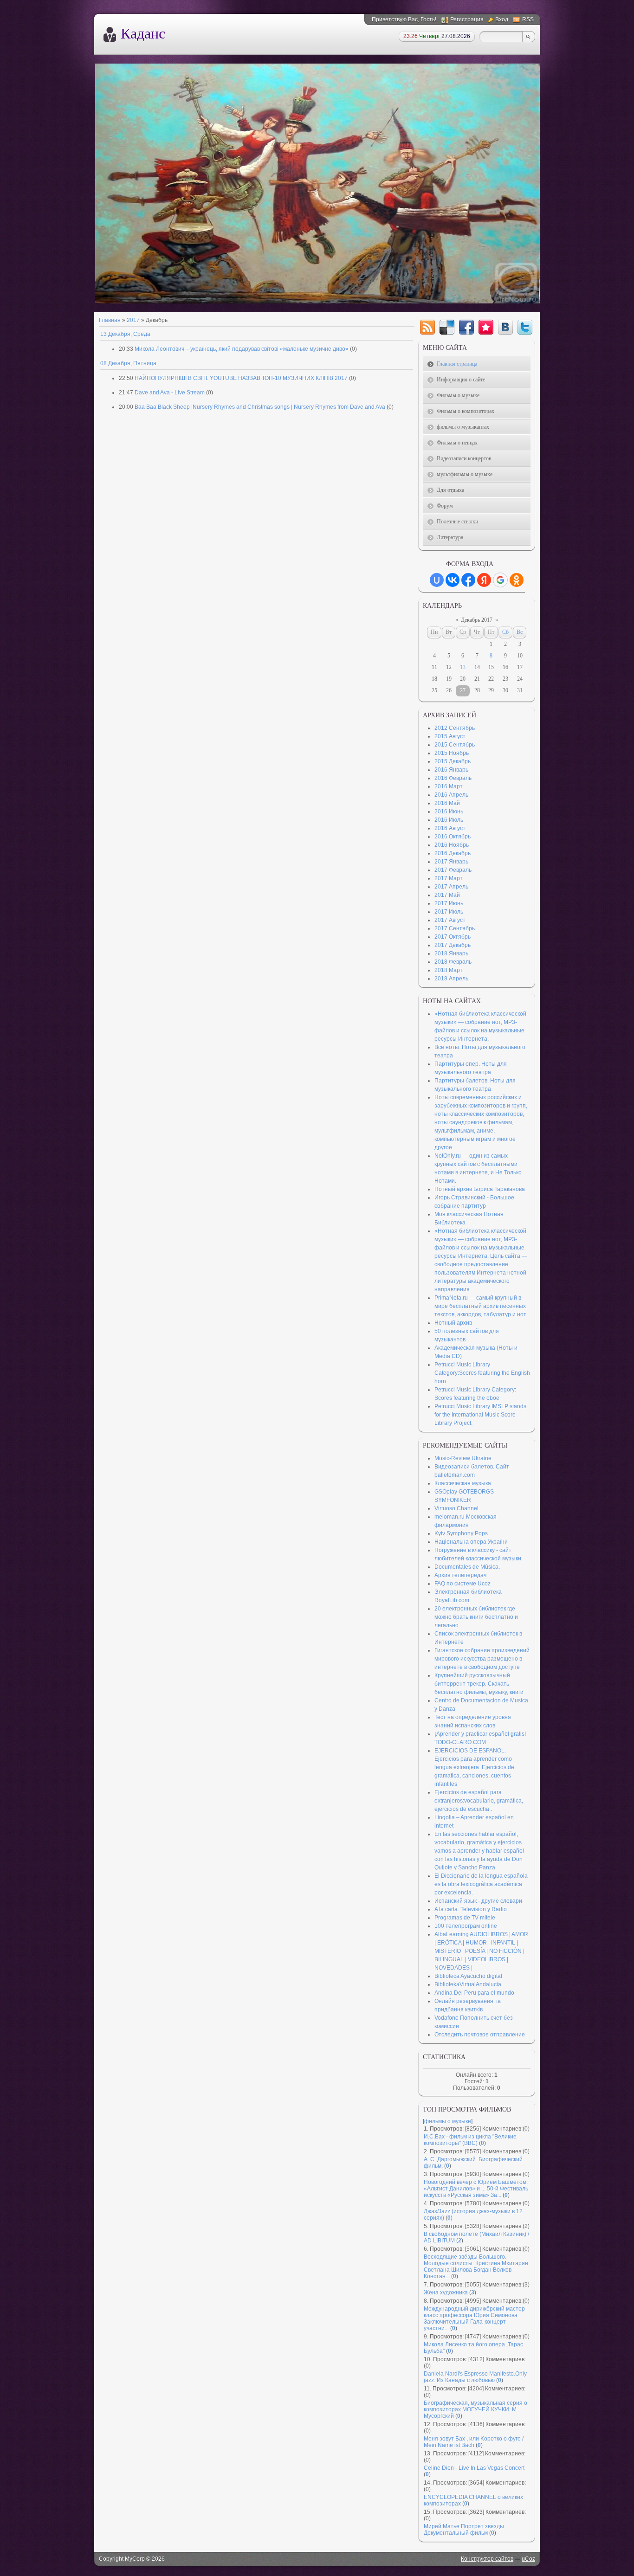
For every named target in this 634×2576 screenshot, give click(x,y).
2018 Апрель (451, 979)
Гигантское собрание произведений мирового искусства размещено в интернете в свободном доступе (482, 1659)
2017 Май (447, 895)
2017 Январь (451, 862)
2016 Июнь (449, 811)
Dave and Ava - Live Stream (170, 393)
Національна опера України (471, 1542)
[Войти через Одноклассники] (517, 580)
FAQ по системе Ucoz (463, 1584)
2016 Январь (451, 770)
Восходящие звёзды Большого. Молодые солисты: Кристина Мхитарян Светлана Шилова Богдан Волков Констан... (476, 2267)
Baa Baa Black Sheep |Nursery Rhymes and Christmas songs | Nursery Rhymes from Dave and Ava (260, 407)
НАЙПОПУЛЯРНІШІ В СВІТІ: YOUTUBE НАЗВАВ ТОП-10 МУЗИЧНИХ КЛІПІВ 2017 (241, 378)
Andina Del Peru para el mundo (474, 1993)
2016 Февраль (453, 778)
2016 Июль (449, 820)
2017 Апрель (451, 887)
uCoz (528, 2559)
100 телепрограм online (466, 1926)
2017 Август (450, 920)
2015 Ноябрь (452, 753)
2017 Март (449, 878)
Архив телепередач (460, 1575)
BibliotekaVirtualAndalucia (468, 1984)
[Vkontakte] (505, 327)
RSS (528, 19)
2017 (133, 320)
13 (463, 667)
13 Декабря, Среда (125, 334)
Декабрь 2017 (477, 620)
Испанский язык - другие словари (478, 1901)
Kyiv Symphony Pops (461, 1533)
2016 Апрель (451, 795)
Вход (502, 19)
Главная (110, 320)
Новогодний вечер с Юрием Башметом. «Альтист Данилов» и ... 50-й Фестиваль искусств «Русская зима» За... (476, 2189)
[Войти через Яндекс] (484, 580)
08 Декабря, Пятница (128, 363)
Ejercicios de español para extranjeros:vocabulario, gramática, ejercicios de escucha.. (479, 1801)
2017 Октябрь (453, 937)
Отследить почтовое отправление (480, 2035)
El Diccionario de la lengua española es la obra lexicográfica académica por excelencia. (481, 1884)
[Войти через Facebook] (468, 580)
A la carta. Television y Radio (471, 1909)
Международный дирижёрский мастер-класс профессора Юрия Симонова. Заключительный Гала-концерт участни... (475, 2318)
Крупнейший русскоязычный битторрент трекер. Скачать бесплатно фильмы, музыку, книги (479, 1684)
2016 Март (449, 786)
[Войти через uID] (437, 580)
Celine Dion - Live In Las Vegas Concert (474, 2468)
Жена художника (446, 2293)
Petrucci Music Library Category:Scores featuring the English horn (482, 1373)
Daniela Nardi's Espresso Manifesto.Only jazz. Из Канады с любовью (475, 2377)
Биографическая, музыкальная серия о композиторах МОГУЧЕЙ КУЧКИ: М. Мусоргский (475, 2409)
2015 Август (450, 736)
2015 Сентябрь (455, 745)
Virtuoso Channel (456, 1508)
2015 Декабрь (453, 761)
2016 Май (447, 803)
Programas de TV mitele (465, 1918)
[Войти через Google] (500, 580)
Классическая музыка (463, 1483)
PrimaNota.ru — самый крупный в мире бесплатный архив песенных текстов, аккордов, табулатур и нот (480, 1306)
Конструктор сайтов (487, 2559)
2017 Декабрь (453, 945)
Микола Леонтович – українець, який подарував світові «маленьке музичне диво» (242, 349)
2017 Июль (449, 912)
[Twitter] (525, 327)
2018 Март (449, 970)
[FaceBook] (466, 327)
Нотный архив (453, 1323)
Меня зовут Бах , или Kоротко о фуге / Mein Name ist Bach (474, 2442)
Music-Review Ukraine (463, 1458)
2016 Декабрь (453, 853)
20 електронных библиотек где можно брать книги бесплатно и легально (476, 1617)
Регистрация (467, 19)
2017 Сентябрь (455, 928)
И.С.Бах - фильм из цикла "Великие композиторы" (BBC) (470, 2140)
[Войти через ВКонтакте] (453, 580)
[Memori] (486, 327)
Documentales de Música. (467, 1567)
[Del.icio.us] (447, 327)
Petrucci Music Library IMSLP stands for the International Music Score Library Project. (480, 1415)
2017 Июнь (449, 903)
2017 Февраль (453, 870)
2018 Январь (451, 953)
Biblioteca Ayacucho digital (468, 1976)
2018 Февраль (453, 962)
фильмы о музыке (448, 2121)
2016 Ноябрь (452, 845)
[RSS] (427, 327)
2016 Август (450, 828)
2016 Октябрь (453, 837)
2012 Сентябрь (455, 728)
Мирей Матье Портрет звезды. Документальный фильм (465, 2530)
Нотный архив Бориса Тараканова (480, 1189)
